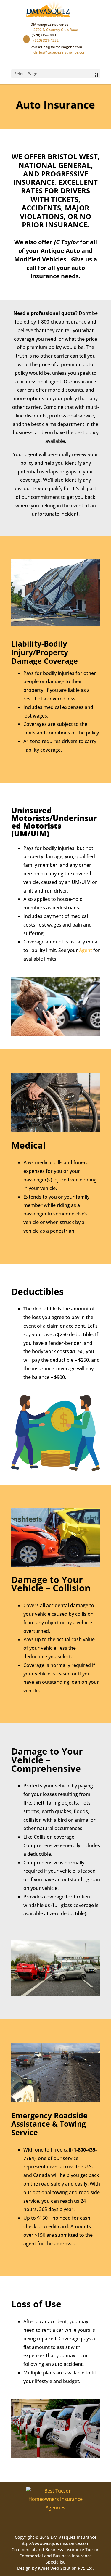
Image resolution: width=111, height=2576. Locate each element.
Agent (86, 950)
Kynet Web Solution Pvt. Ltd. (66, 2568)
